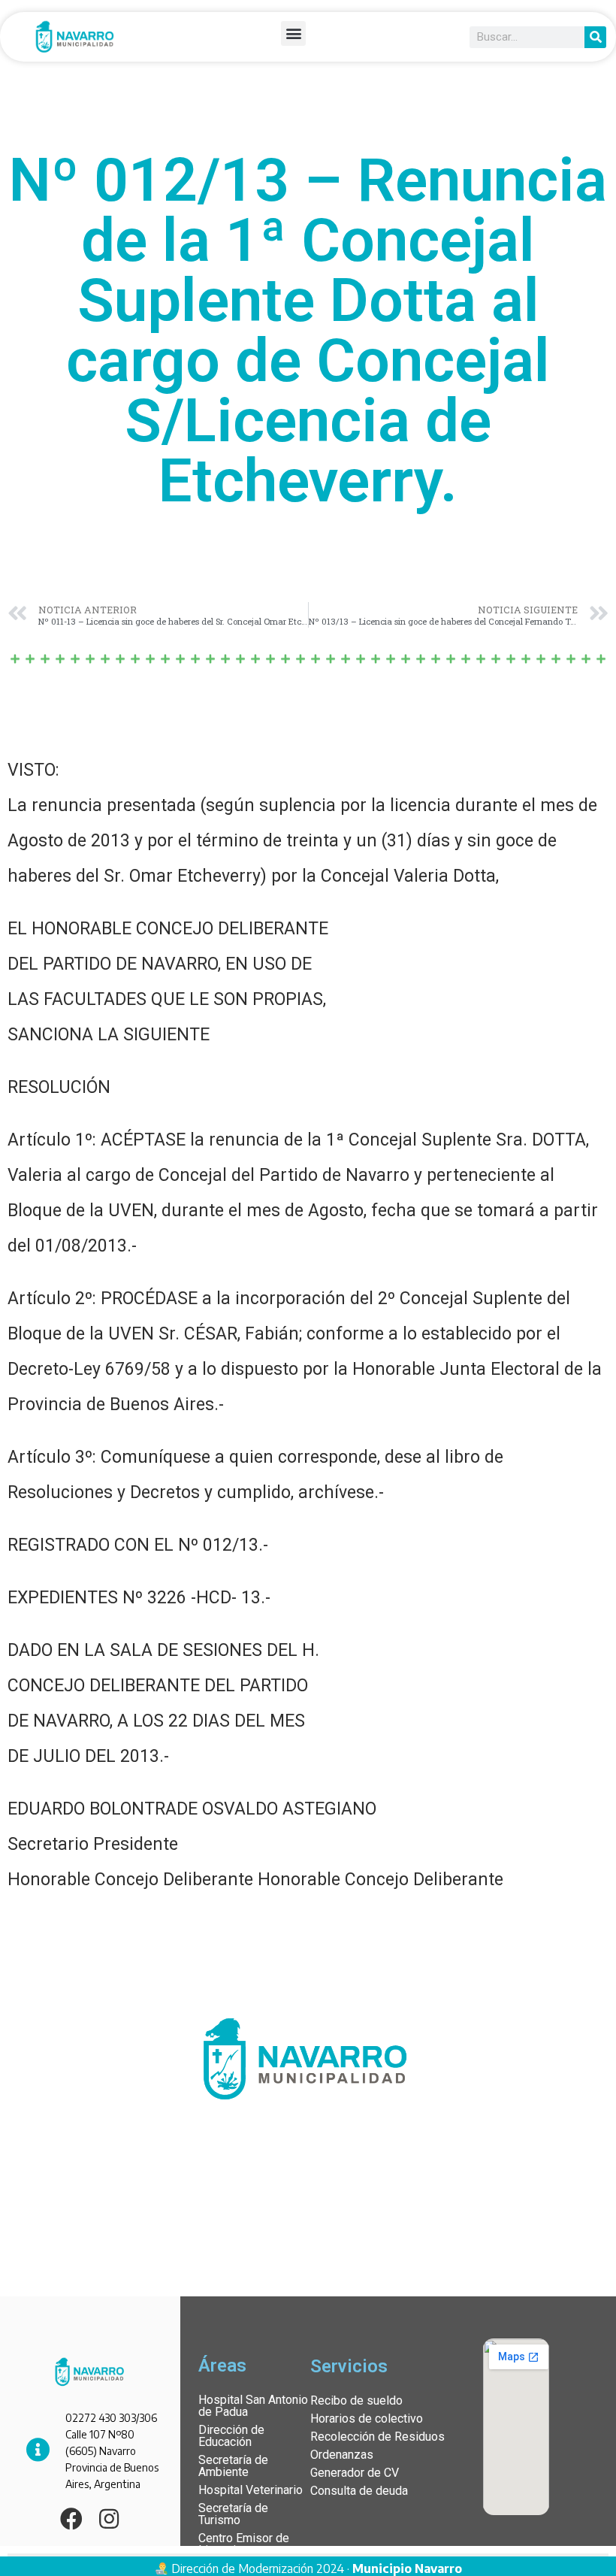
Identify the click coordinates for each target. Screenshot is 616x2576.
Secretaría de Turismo (233, 2514)
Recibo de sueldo (356, 2400)
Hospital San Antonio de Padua (253, 2406)
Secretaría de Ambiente (233, 2466)
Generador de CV (355, 2473)
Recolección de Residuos (377, 2437)
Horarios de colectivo (367, 2419)
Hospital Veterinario (251, 2490)
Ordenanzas (342, 2455)
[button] (293, 33)
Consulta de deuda (359, 2491)
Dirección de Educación (231, 2436)
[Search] (595, 37)
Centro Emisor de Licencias (244, 2544)
